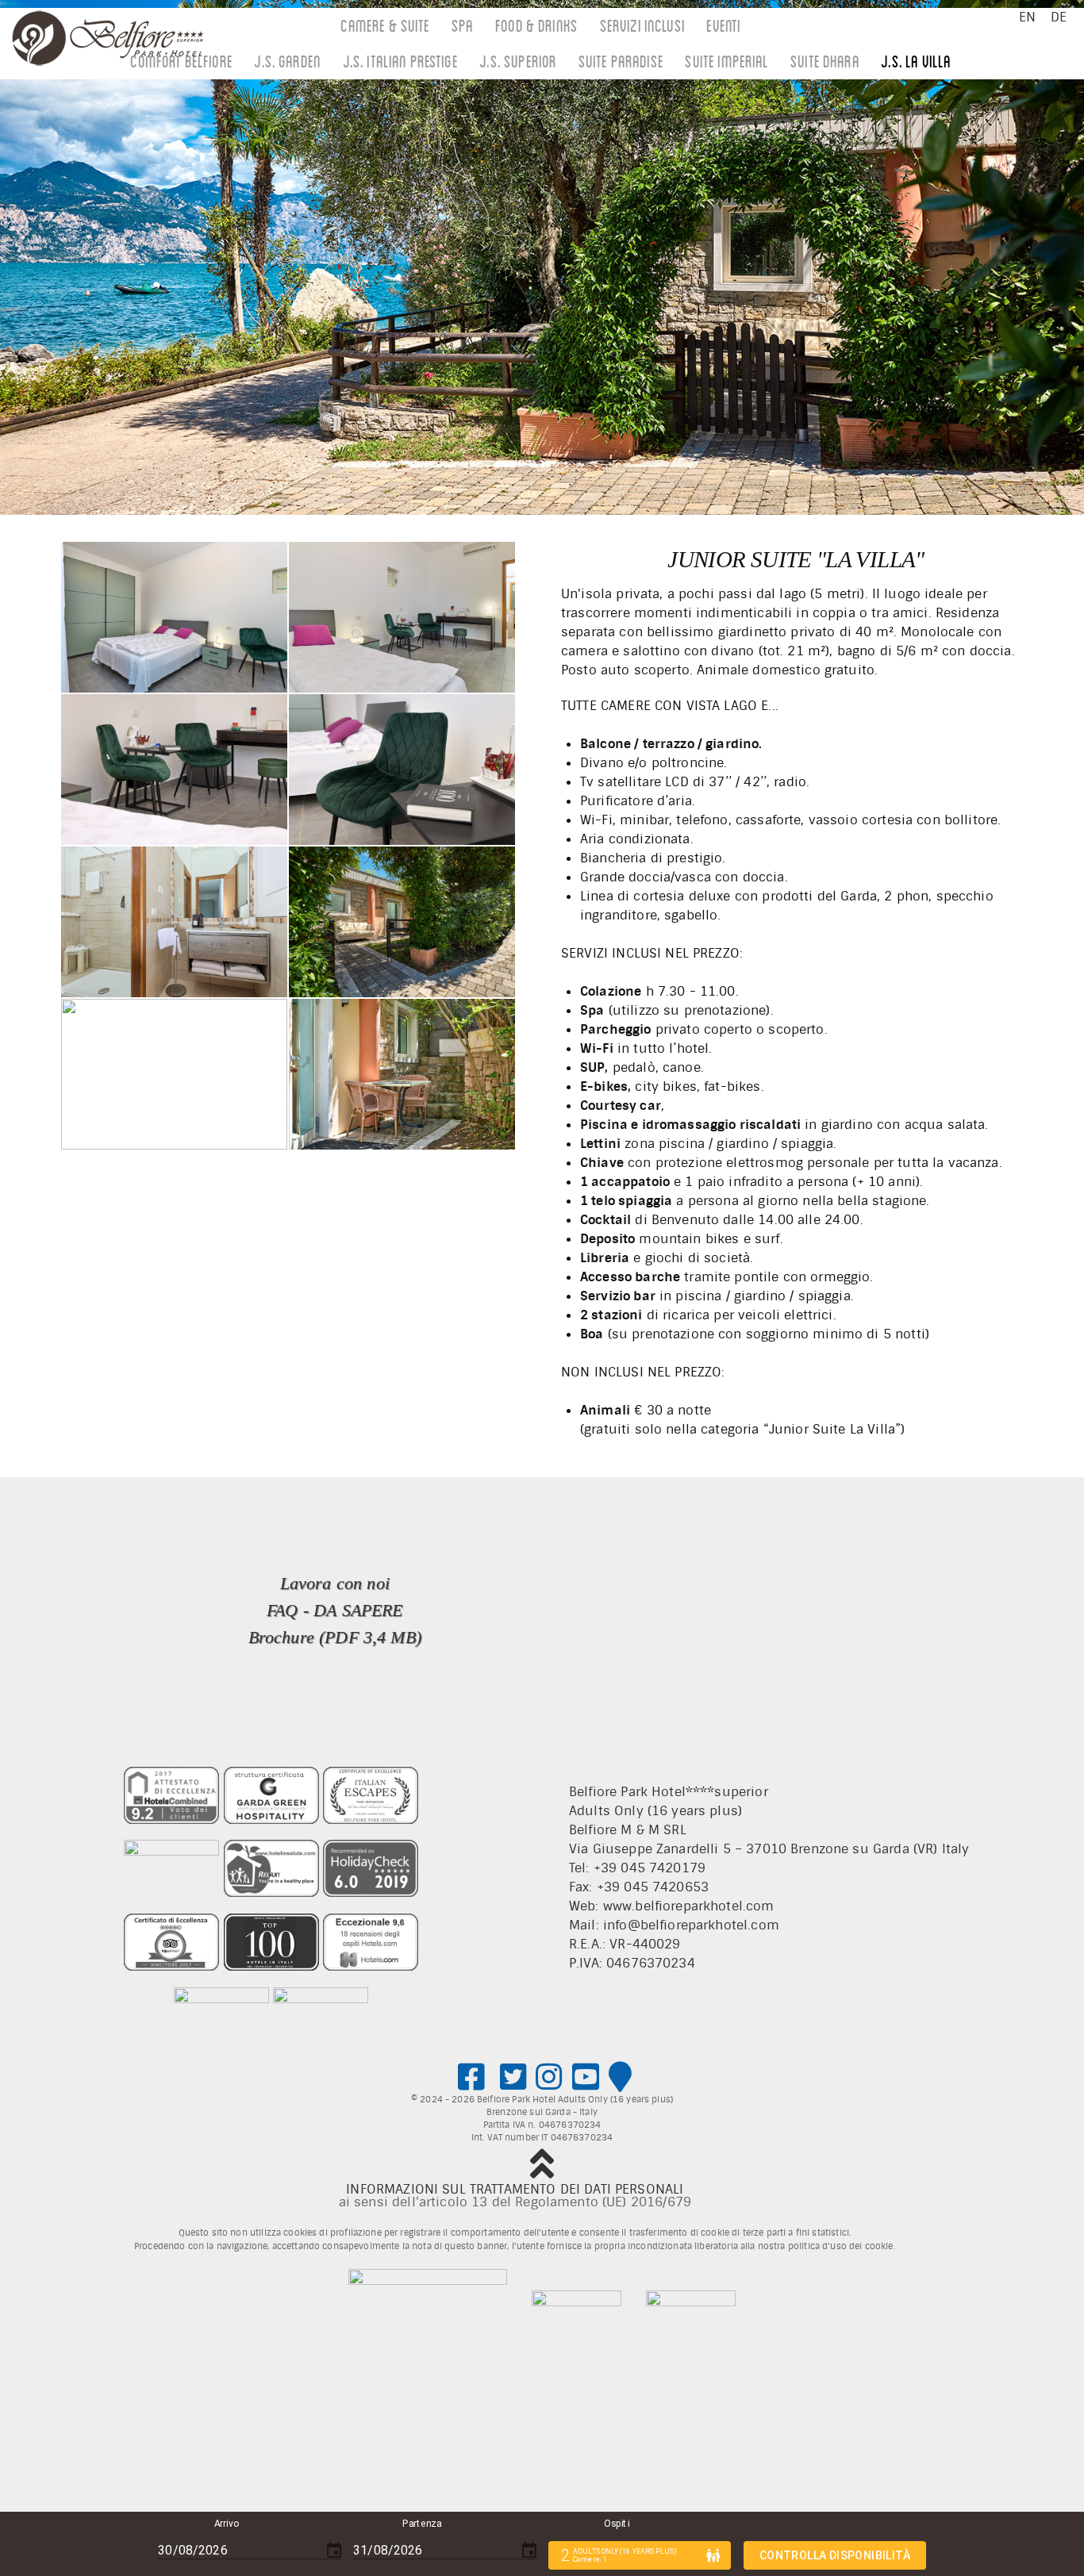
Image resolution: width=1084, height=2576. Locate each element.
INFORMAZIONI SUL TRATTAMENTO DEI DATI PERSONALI (515, 2189)
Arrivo (227, 2524)
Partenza (422, 2524)
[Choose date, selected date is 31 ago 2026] (529, 2551)
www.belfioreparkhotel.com (689, 1906)
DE (1059, 17)
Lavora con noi (335, 1583)
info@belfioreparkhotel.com (691, 1925)
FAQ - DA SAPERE (334, 1610)
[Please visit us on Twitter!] (513, 2078)
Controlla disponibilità (835, 2555)
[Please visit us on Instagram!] (550, 2078)
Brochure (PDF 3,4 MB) (335, 1637)
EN (1027, 17)
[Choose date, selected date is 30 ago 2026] (334, 2551)
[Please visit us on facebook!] (471, 2078)
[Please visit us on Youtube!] (586, 2078)
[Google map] (621, 2078)
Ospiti (616, 2524)
